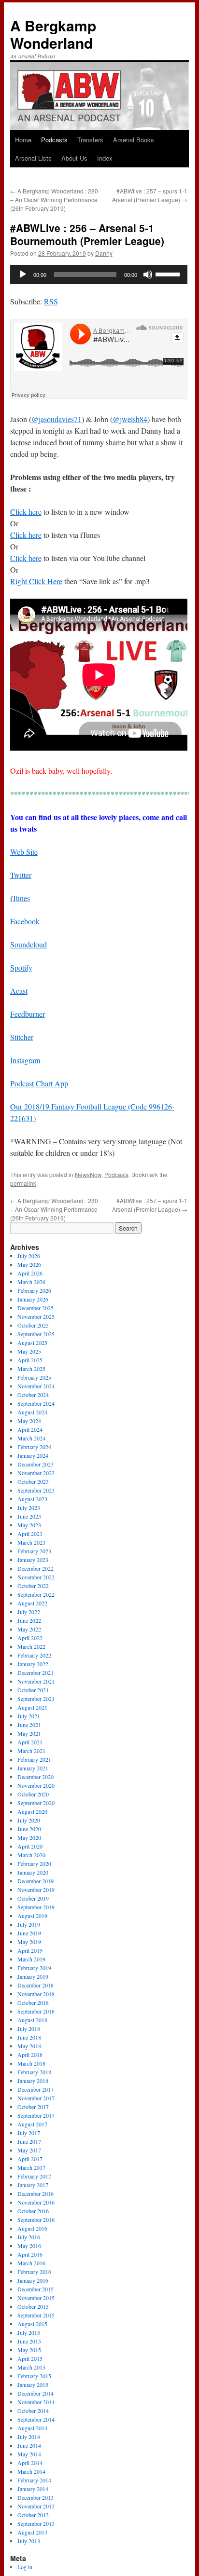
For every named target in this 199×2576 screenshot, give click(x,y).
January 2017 (33, 2185)
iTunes (20, 898)
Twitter (21, 875)
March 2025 (31, 1369)
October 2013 (33, 2515)
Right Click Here (36, 581)
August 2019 (32, 1916)
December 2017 (36, 2089)
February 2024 (34, 1447)
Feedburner (28, 1014)
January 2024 (33, 1455)
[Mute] (148, 274)
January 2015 (33, 2384)
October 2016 (33, 2211)
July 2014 (29, 2437)
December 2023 (36, 1464)
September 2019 (36, 1907)
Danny (104, 253)
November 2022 (36, 1577)
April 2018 (30, 2055)
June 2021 (29, 1725)
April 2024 (30, 1429)
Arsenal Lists (33, 158)
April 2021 (30, 1742)
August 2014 (32, 2428)
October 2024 (33, 1395)
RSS (51, 301)
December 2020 (36, 1777)
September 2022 (36, 1594)
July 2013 (29, 2541)
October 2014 (33, 2411)
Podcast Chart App (39, 1083)
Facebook (25, 921)
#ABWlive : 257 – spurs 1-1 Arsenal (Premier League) (150, 195)
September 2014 (36, 2419)
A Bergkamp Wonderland (53, 34)
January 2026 (33, 1299)
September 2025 (36, 1334)
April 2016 (30, 2254)
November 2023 (36, 1473)
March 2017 (31, 2167)
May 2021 (29, 1733)
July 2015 (29, 2332)
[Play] (23, 274)
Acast (19, 991)
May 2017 (29, 2150)
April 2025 (30, 1360)
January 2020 (33, 1872)
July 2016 (29, 2237)
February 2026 (34, 1290)
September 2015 (36, 2315)
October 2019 (33, 1898)
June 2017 (29, 2141)
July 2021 (29, 1716)
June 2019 (29, 1933)
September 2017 (36, 2115)
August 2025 (32, 1343)
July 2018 (29, 2028)
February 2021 (34, 1759)
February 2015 (34, 2376)
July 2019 (29, 1924)
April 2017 (30, 2159)
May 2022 (29, 1629)
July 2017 (29, 2133)
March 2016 (31, 2263)
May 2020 (29, 1837)
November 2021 (36, 1681)
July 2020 (29, 1820)
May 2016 (29, 2246)
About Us (74, 158)
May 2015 (29, 2350)
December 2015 (36, 2289)
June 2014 (29, 2445)
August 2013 (32, 2532)
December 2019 (36, 1881)
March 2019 (31, 1959)
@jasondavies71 (57, 419)
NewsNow (88, 1174)
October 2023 (33, 1481)
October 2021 (33, 1690)
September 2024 (36, 1403)
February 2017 (34, 2176)
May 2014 (29, 2454)
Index (105, 158)
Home (23, 140)
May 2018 (29, 2046)
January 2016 (33, 2280)
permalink (23, 1183)
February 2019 (34, 1968)
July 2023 (29, 1507)
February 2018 (34, 2072)
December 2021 (36, 1672)
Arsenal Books (134, 140)
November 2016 (36, 2202)
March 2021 (31, 1751)
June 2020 (29, 1829)
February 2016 (34, 2272)
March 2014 (31, 2471)
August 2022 (32, 1603)
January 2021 (33, 1768)
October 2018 (33, 2002)
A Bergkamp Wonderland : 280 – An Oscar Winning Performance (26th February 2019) (54, 199)
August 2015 (32, 2324)
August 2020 (32, 1811)
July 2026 (29, 1256)
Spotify (21, 967)
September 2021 (36, 1699)
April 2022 (30, 1638)
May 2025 (29, 1351)
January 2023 (33, 1560)
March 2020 (31, 1855)
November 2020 (36, 1785)
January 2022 (33, 1664)
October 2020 (33, 1794)
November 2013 (36, 2506)
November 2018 (36, 1994)
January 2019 (33, 1976)
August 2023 (32, 1499)
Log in (25, 2567)
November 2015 (36, 2298)
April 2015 (30, 2358)
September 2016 (36, 2220)
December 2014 (36, 2393)
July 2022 (29, 1612)
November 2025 (36, 1316)
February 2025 (34, 1377)
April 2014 (30, 2463)
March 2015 (31, 2367)
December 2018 (36, 1985)
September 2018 (36, 2011)
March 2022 (31, 1646)
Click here (26, 512)
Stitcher (22, 1037)
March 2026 (31, 1282)
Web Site (24, 852)
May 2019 (29, 1942)
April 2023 (30, 1534)
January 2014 (33, 2489)
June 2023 (29, 1516)
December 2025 (36, 1308)
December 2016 (36, 2193)
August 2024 (32, 1412)
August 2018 (32, 2020)
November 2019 (36, 1890)
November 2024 (36, 1386)
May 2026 (29, 1264)
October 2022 (33, 1586)
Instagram (25, 1060)
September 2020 (36, 1803)
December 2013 (36, 2497)
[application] (99, 274)
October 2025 (33, 1325)
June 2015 (29, 2341)
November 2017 (36, 2098)
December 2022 (36, 1568)
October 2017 (33, 2107)
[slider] (169, 274)
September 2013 (36, 2523)
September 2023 (36, 1490)
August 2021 (32, 1707)
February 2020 (34, 1863)
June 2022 (29, 1620)
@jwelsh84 (130, 419)
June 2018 (29, 2037)
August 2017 (32, 2124)
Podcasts (54, 140)
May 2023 (29, 1525)
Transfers (90, 140)
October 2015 (33, 2306)
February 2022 (34, 1655)
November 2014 (36, 2402)
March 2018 (31, 2063)
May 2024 (29, 1421)
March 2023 (31, 1542)
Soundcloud (28, 944)
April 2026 (30, 1273)
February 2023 (34, 1551)
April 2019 (30, 1950)
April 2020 (30, 1846)
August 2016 (32, 2228)
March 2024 (31, 1438)
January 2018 (33, 2081)
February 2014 (34, 2480)
